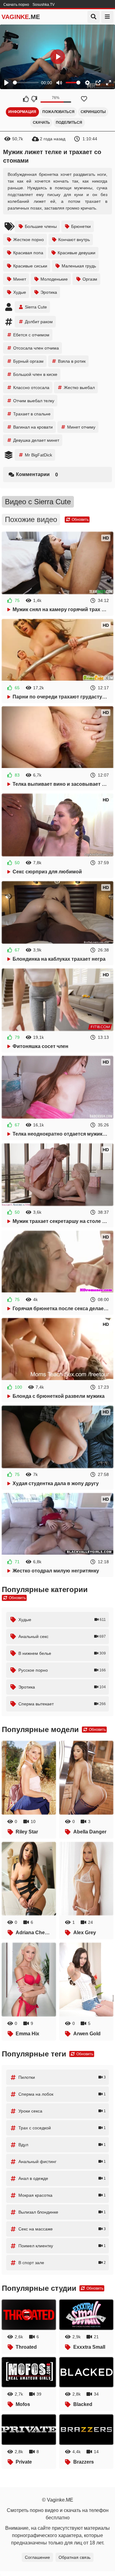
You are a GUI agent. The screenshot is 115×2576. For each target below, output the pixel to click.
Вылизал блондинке (62, 2212)
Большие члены (41, 226)
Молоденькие (54, 279)
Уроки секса (62, 2111)
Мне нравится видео (26, 99)
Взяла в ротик (72, 361)
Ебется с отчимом (31, 335)
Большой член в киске (35, 374)
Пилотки (62, 2077)
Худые (20, 292)
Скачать (41, 123)
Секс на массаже (62, 2229)
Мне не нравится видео (34, 99)
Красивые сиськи (30, 266)
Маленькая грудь (79, 266)
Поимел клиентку (62, 2246)
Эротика (49, 292)
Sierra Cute (36, 307)
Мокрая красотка (62, 2195)
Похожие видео (31, 519)
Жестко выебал (79, 388)
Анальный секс (62, 1636)
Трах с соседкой (62, 2128)
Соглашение (37, 2557)
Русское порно (62, 1670)
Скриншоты (93, 112)
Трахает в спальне (32, 414)
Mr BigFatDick (38, 455)
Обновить (80, 520)
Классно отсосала (31, 388)
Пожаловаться (58, 112)
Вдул (62, 2145)
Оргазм (90, 279)
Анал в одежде (62, 2178)
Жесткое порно (29, 240)
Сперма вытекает (62, 1704)
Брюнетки (81, 226)
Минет (20, 279)
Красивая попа (28, 253)
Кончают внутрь (74, 240)
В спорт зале (62, 2263)
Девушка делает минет (36, 440)
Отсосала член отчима (36, 348)
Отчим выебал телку (34, 401)
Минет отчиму (81, 427)
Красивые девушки (77, 253)
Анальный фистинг (62, 2162)
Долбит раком (39, 322)
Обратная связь (75, 2557)
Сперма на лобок (62, 2094)
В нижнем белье (62, 1653)
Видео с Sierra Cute (38, 502)
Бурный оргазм (28, 361)
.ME (21, 17)
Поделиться (69, 123)
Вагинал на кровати (33, 427)
